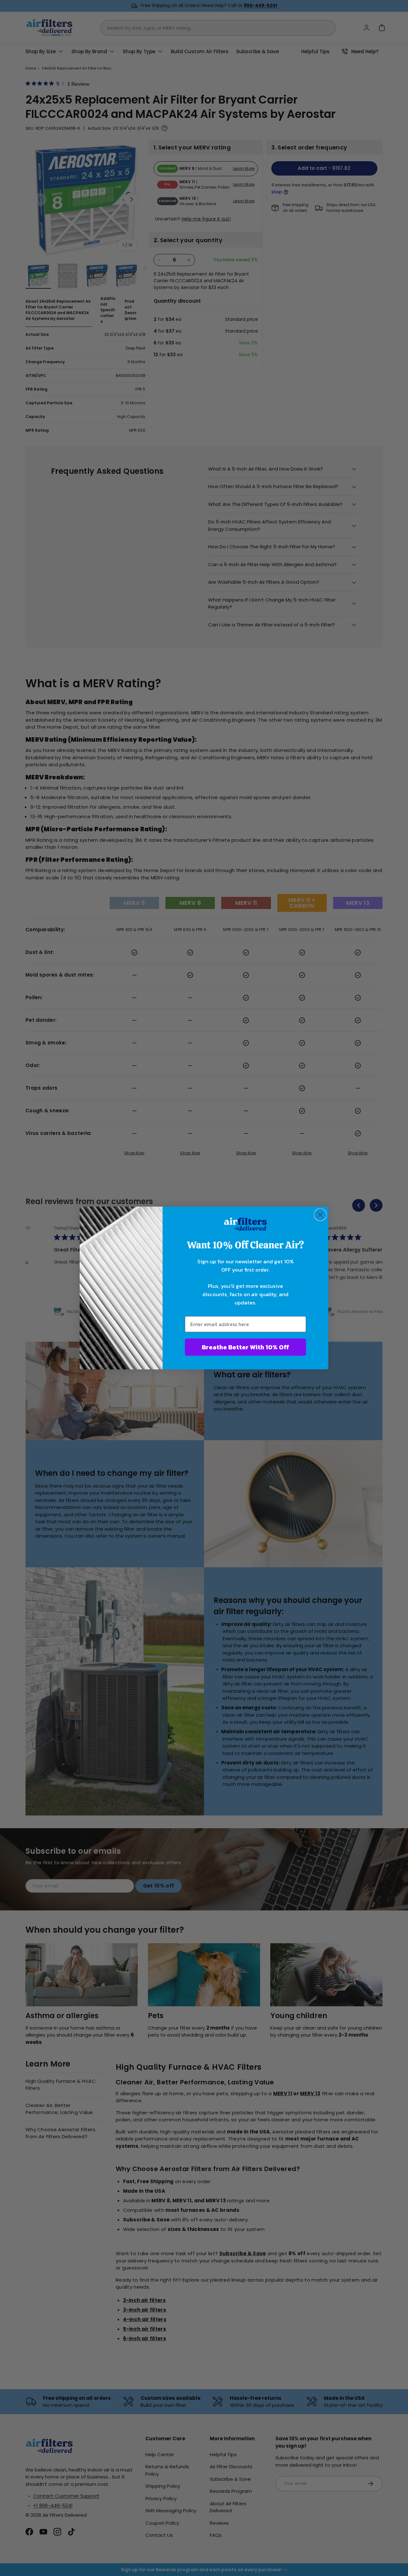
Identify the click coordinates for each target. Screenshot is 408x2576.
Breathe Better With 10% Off (245, 1347)
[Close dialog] (320, 1215)
